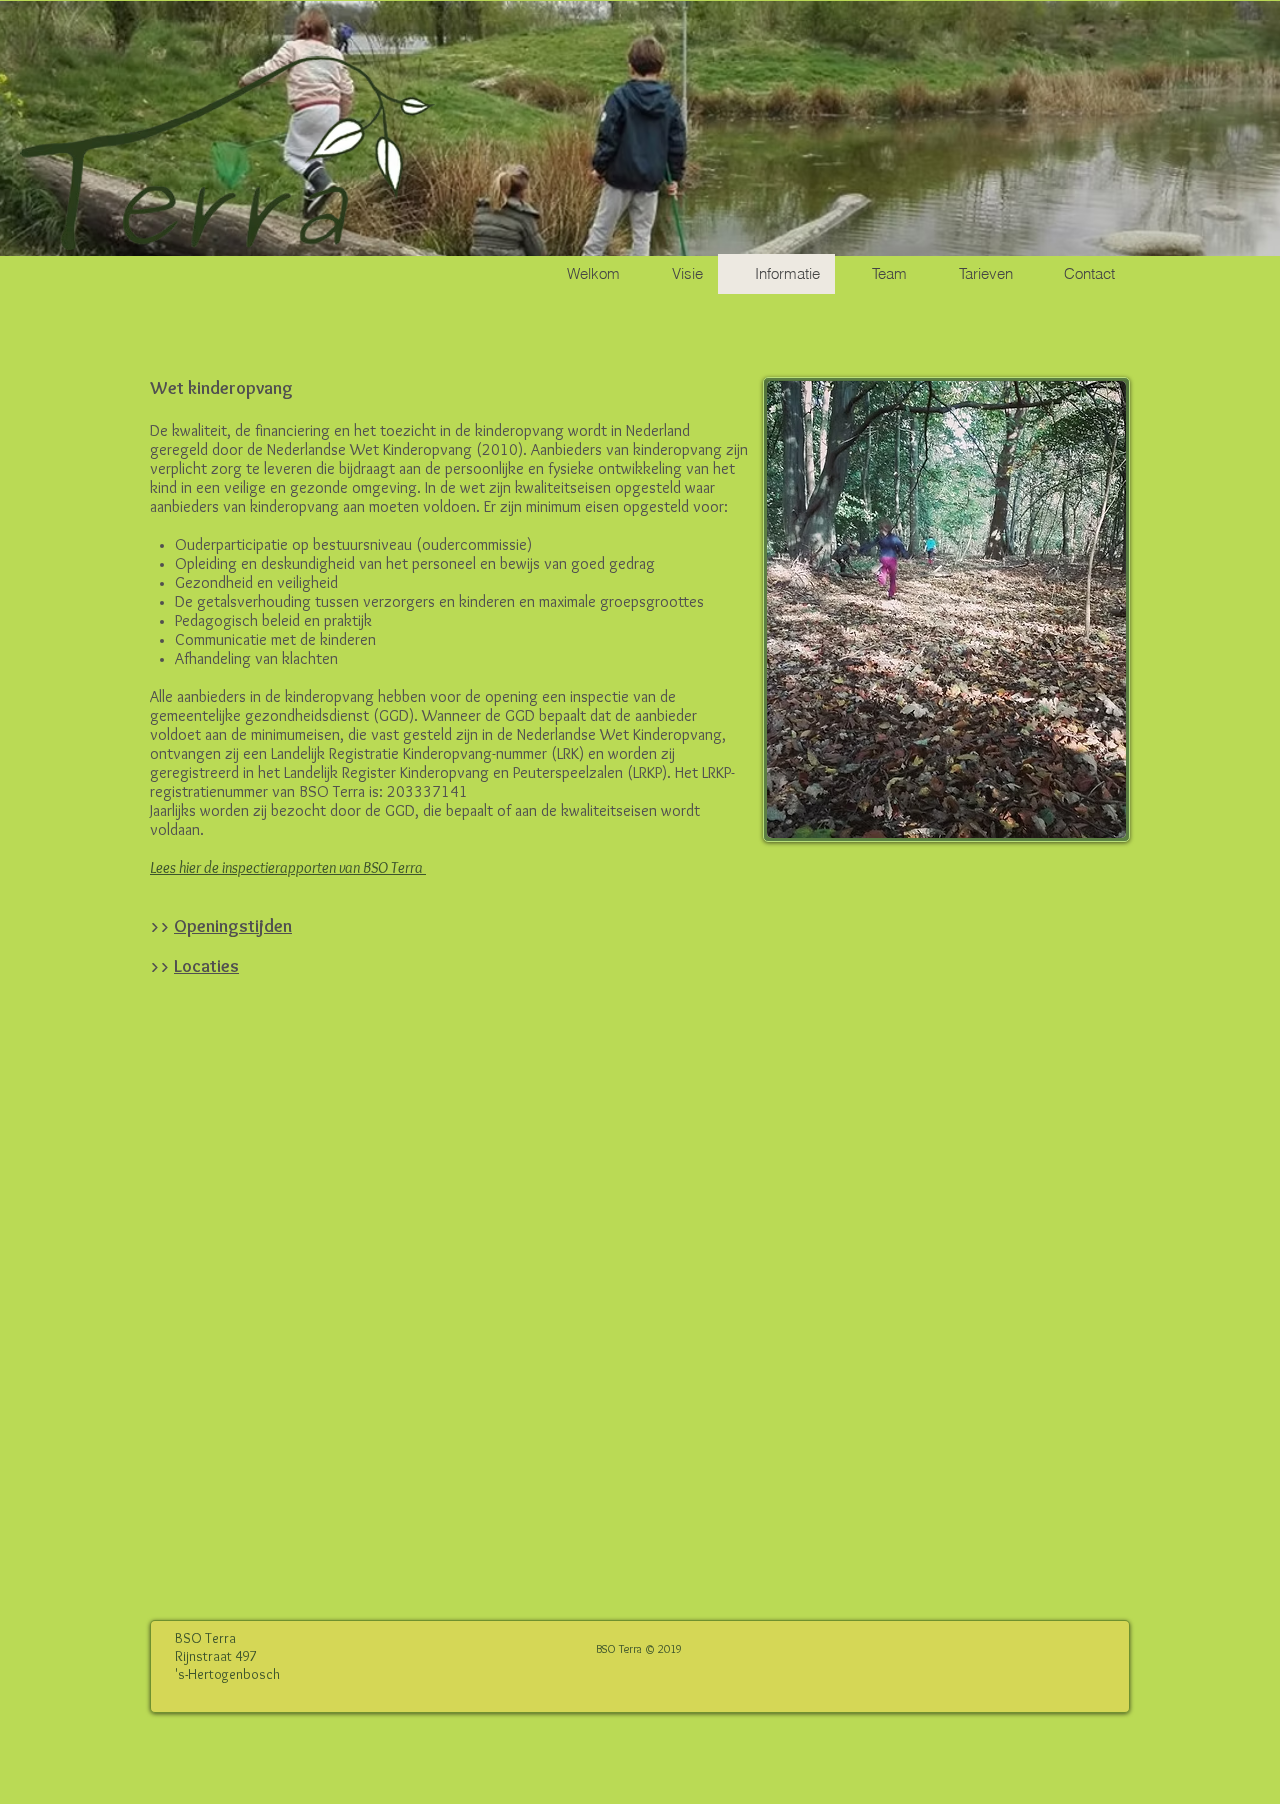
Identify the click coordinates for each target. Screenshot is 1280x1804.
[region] (946, 609)
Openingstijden (233, 926)
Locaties (206, 966)
